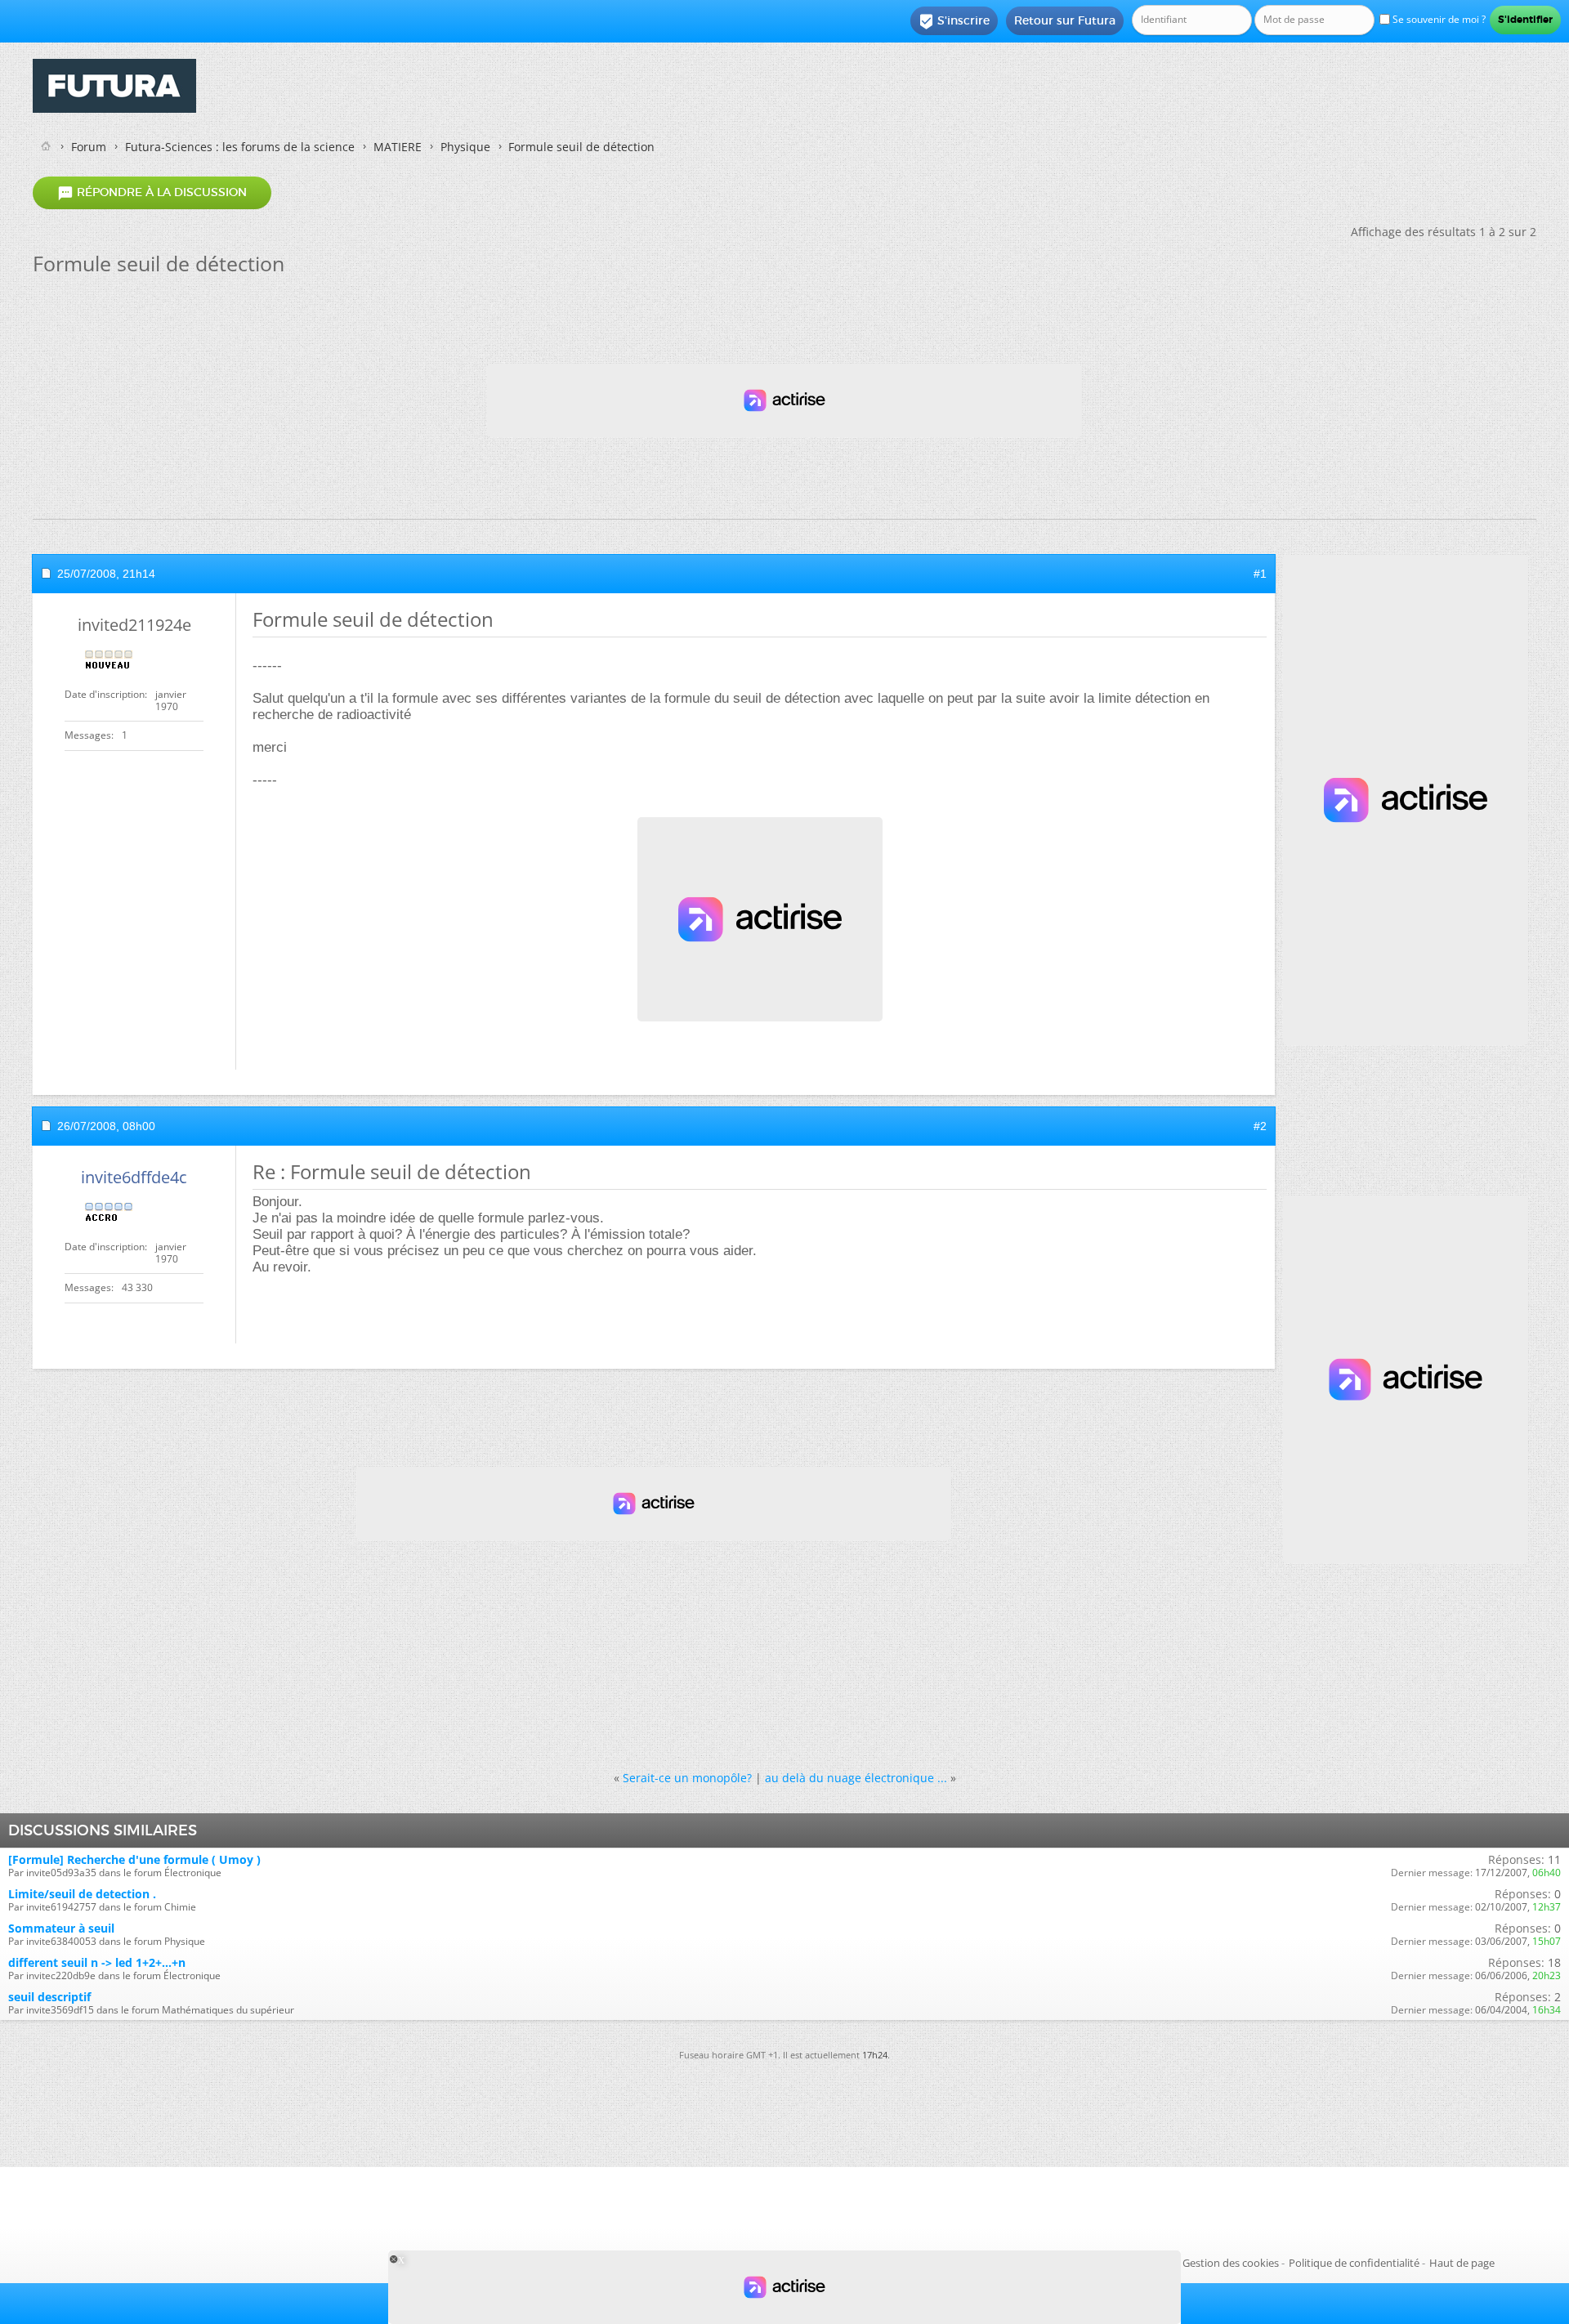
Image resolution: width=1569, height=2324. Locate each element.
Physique (465, 147)
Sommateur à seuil (61, 1928)
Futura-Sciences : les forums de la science (240, 147)
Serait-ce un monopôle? (687, 1778)
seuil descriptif (49, 1997)
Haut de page (1462, 2263)
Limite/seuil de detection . (82, 1894)
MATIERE (398, 147)
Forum (89, 147)
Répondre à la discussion (152, 193)
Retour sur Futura (1065, 20)
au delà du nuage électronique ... (856, 1778)
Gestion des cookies (1231, 2263)
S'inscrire (954, 21)
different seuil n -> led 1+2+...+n (97, 1962)
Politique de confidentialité (1354, 2263)
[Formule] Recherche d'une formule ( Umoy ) (134, 1859)
